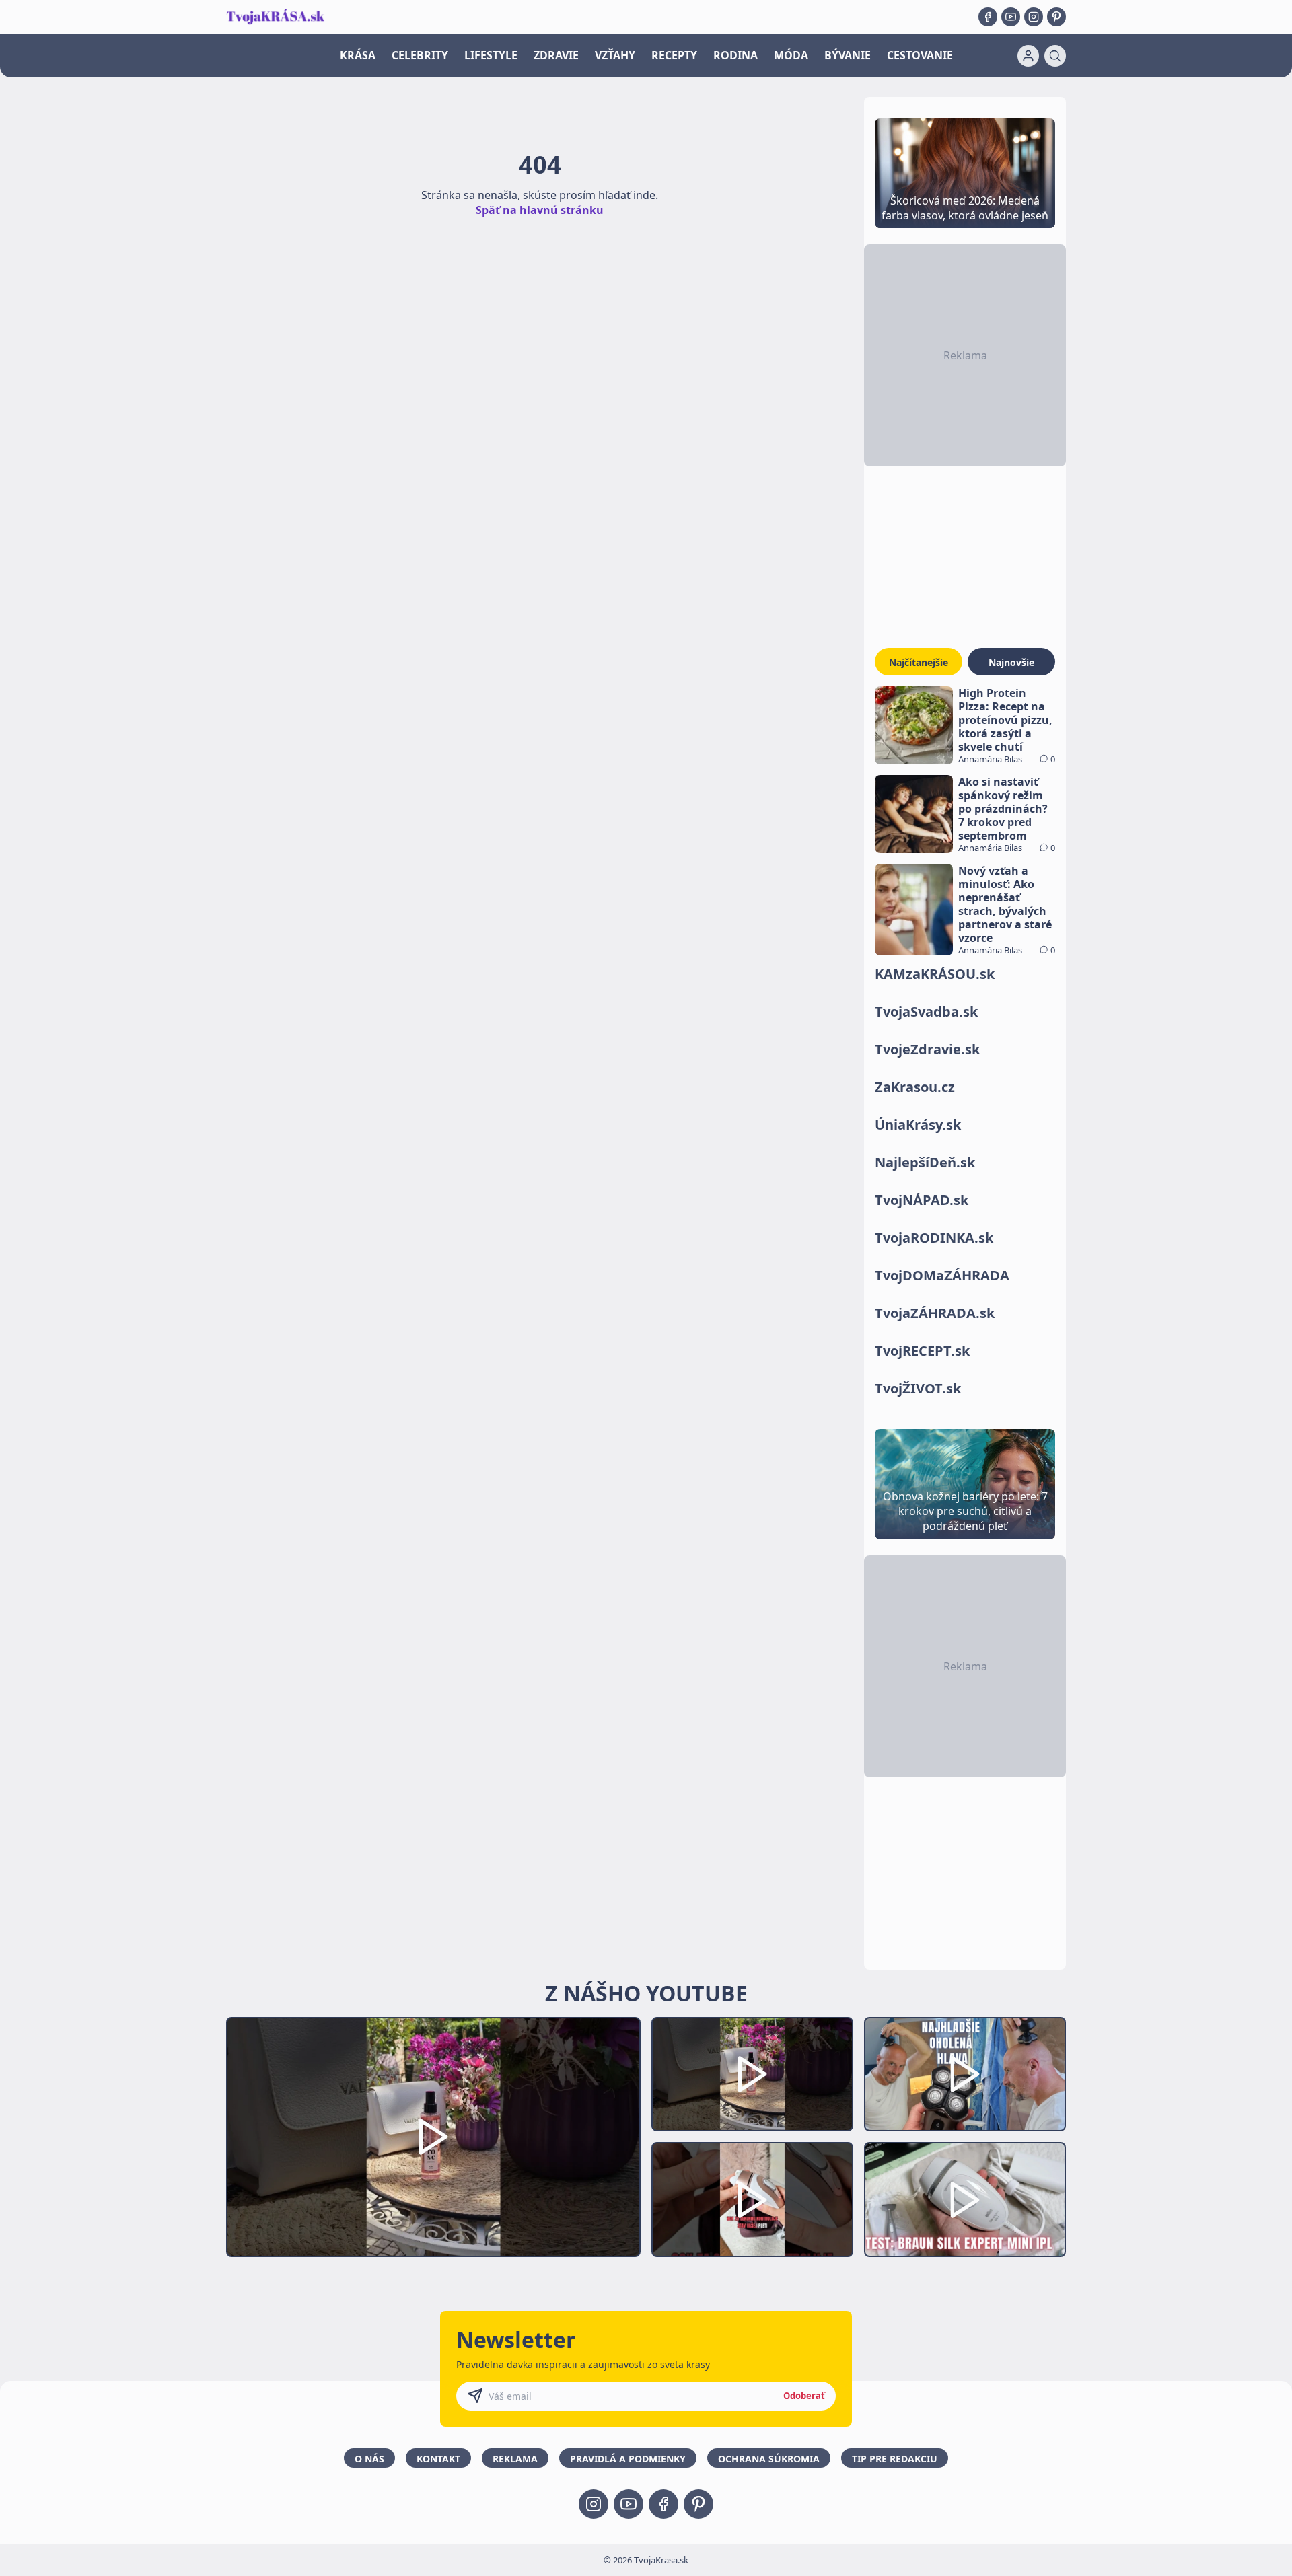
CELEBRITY (420, 55)
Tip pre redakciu (895, 2459)
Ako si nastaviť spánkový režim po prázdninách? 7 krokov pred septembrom (1003, 809)
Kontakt (438, 2459)
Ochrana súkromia (769, 2459)
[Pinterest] (1056, 17)
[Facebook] (988, 17)
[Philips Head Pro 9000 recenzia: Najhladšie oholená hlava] (965, 2074)
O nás (369, 2459)
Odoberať (804, 2396)
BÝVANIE (848, 55)
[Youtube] (1011, 17)
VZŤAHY (615, 55)
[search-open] (1055, 56)
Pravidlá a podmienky (628, 2459)
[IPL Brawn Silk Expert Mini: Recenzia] (965, 2200)
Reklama (515, 2459)
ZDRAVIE (556, 55)
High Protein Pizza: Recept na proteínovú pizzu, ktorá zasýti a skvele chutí (1005, 720)
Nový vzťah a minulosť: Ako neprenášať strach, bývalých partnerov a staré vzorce (1005, 904)
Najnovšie (1011, 662)
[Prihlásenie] (1028, 56)
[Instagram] (1034, 17)
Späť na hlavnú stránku (540, 210)
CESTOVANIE (920, 55)
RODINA (735, 55)
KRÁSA (358, 55)
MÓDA (791, 55)
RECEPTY (674, 55)
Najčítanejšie (919, 662)
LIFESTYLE (491, 55)
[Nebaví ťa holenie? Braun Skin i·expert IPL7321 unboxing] (752, 2200)
